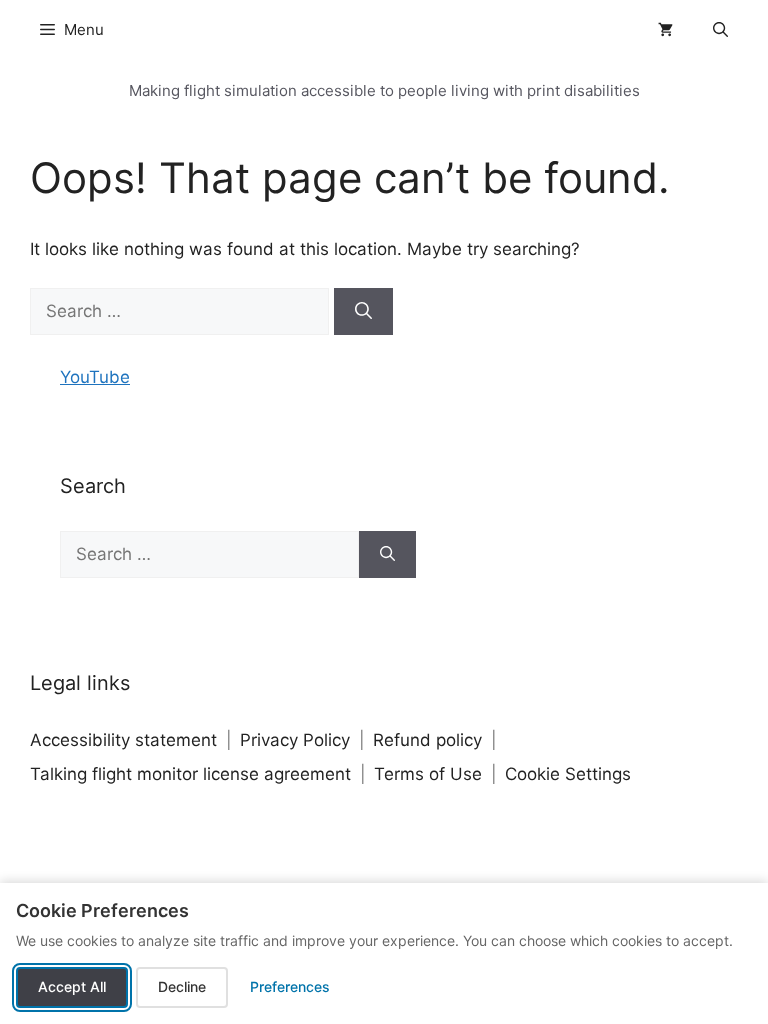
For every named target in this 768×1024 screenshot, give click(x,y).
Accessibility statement (123, 740)
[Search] (363, 312)
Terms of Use (428, 774)
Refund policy (427, 740)
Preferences (290, 986)
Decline (182, 986)
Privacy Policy (295, 740)
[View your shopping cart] (665, 30)
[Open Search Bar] (720, 30)
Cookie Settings (568, 774)
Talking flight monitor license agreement (190, 774)
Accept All (72, 986)
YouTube (95, 377)
